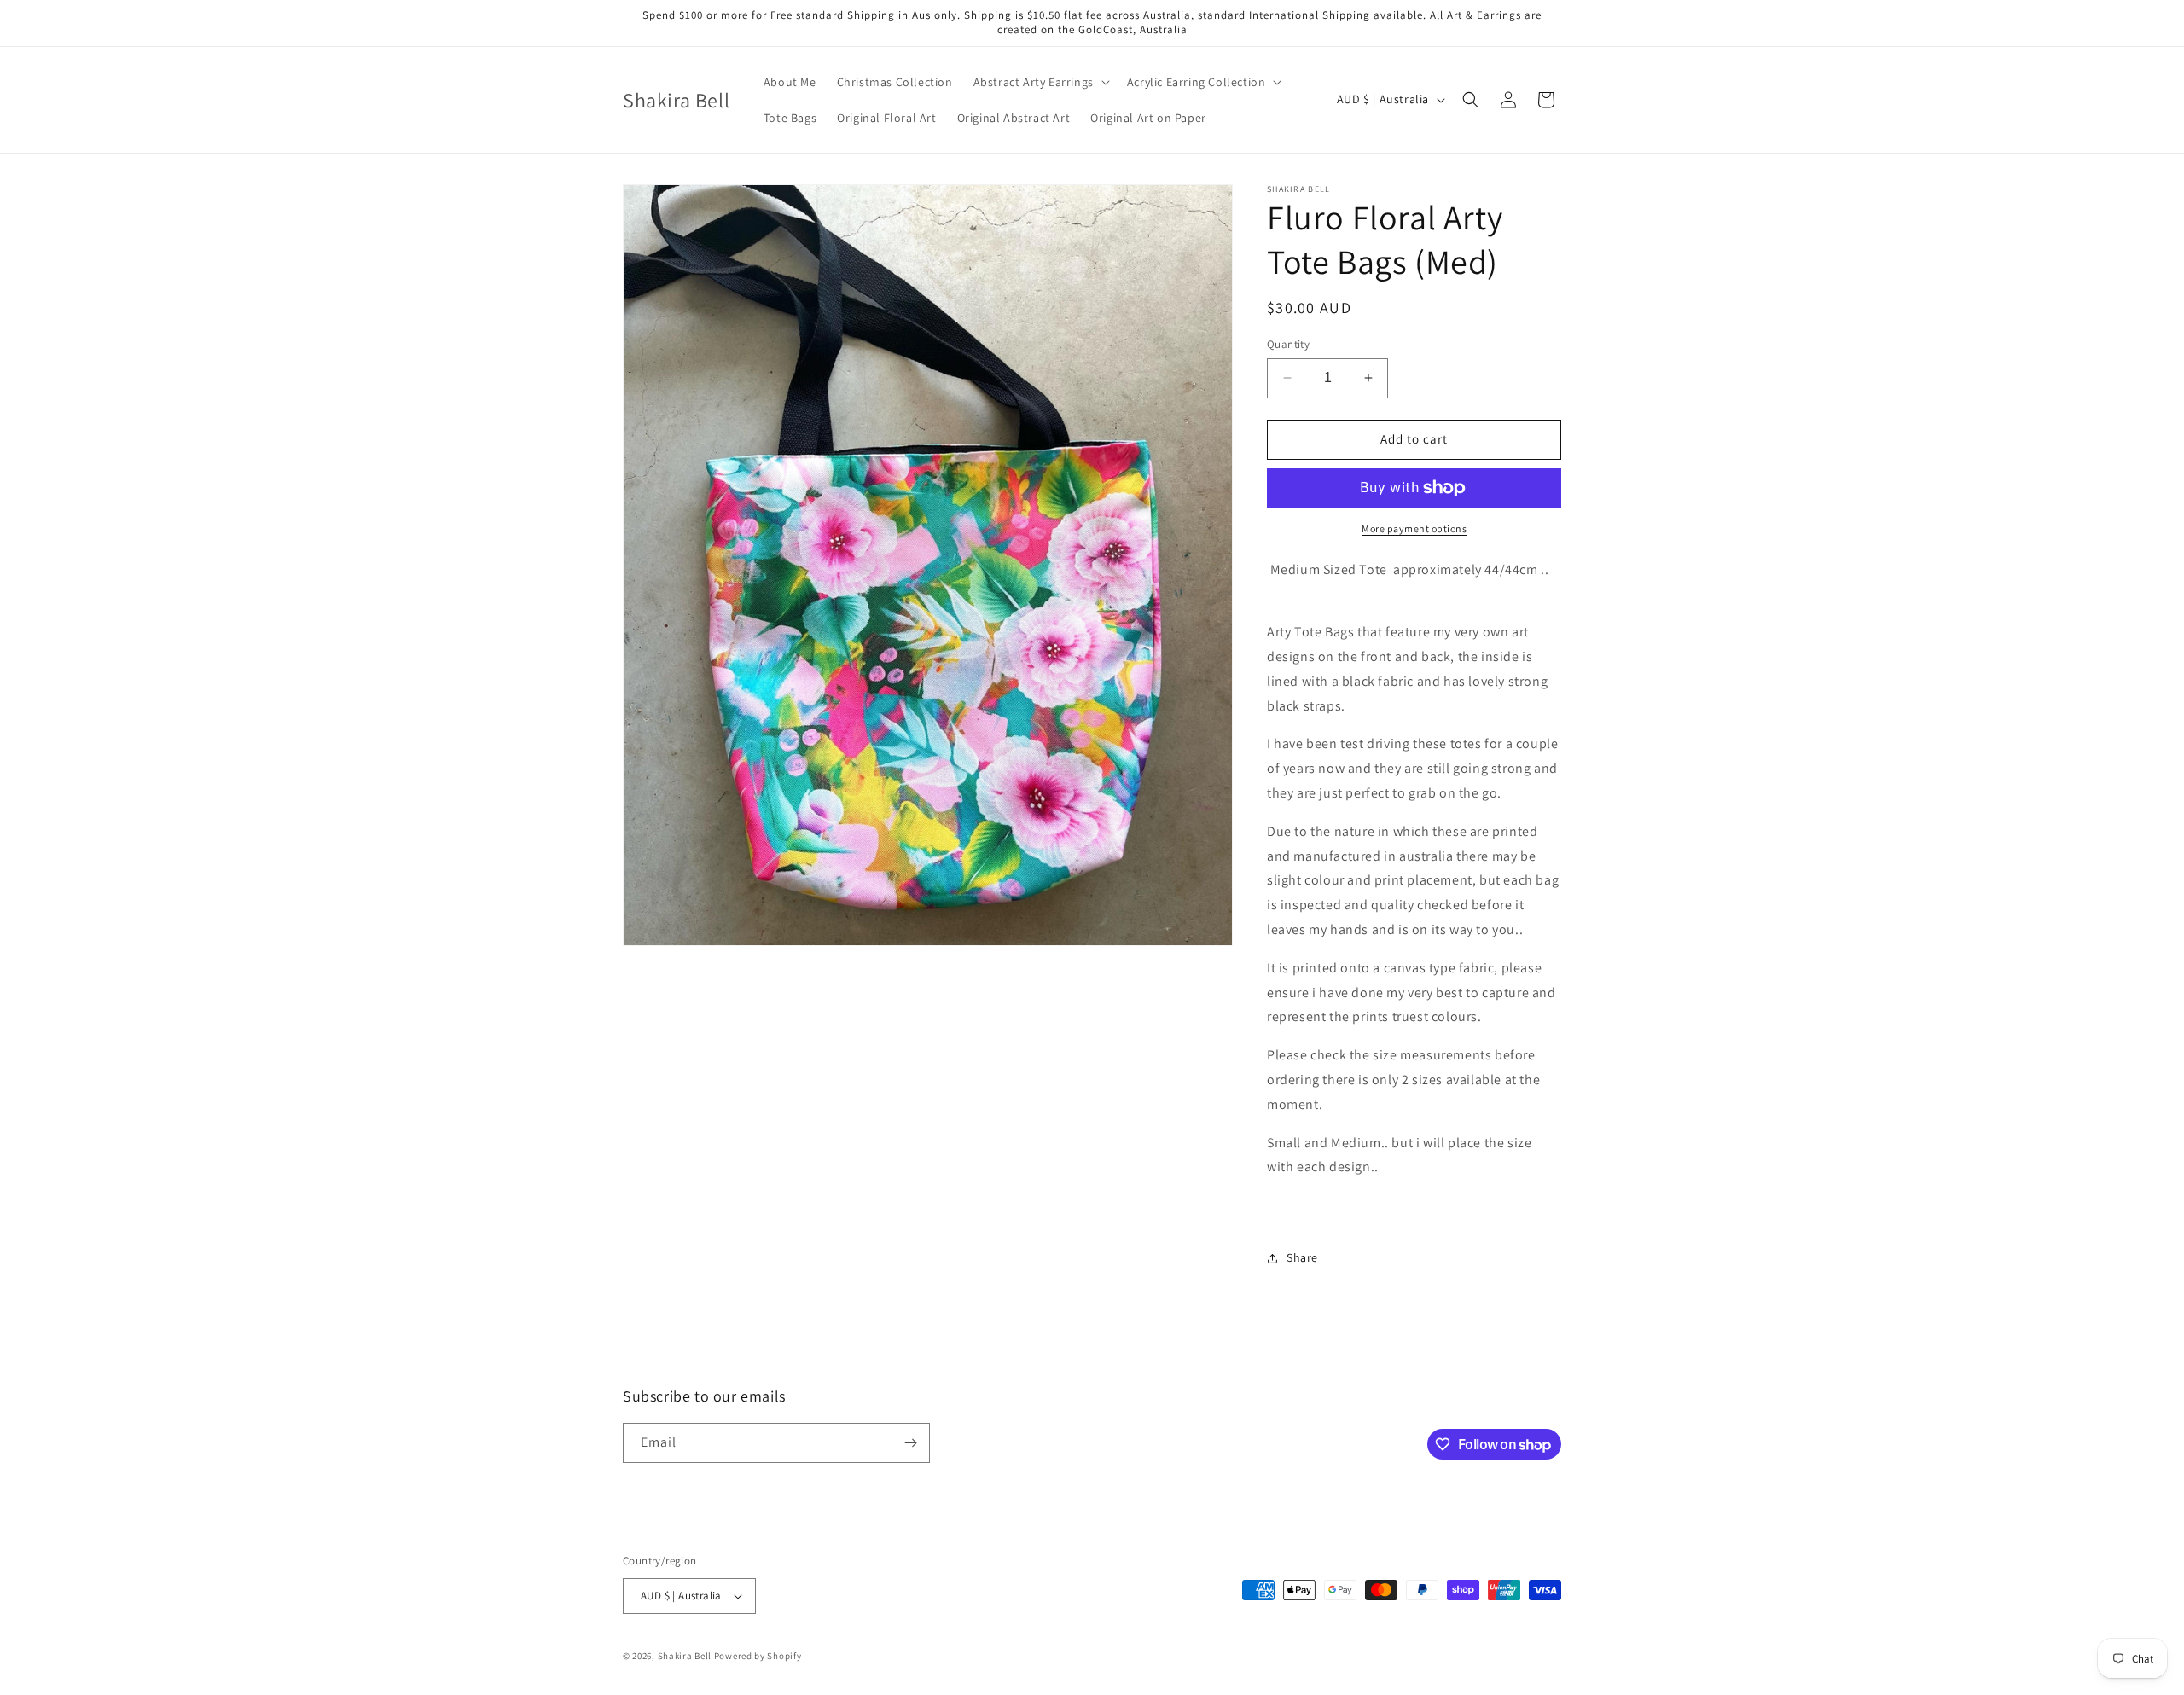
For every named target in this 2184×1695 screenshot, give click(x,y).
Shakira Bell (685, 1656)
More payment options (1414, 528)
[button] (1040, 82)
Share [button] (1302, 1257)
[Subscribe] (910, 1443)
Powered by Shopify (758, 1656)
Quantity (1288, 344)
